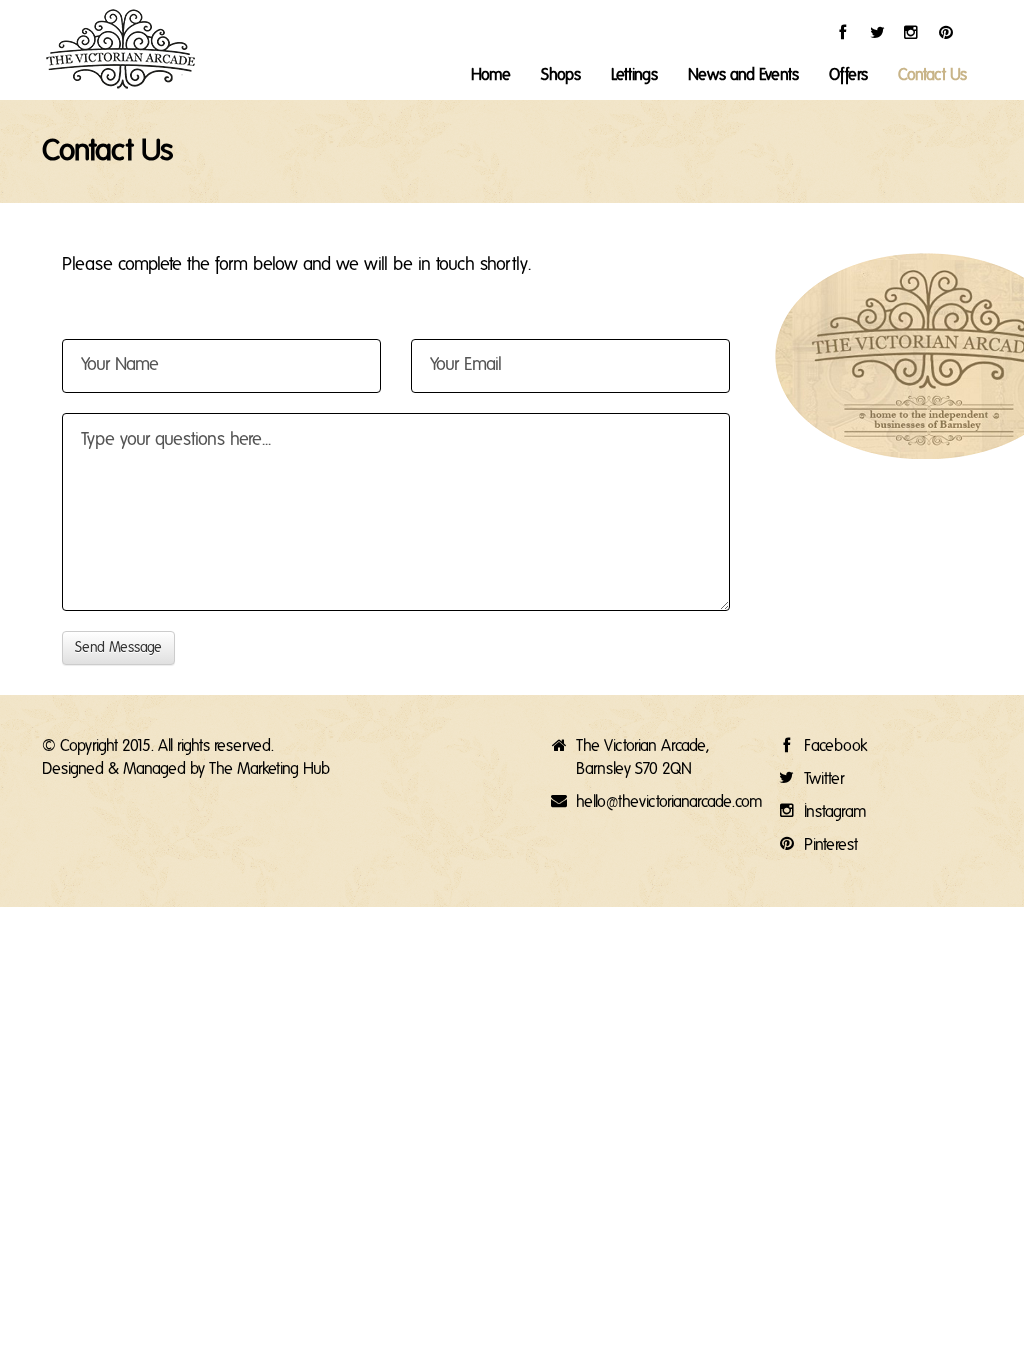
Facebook (835, 746)
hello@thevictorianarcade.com (669, 802)
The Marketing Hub (269, 769)
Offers (848, 75)
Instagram (835, 812)
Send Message (118, 648)
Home (491, 75)
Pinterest (831, 845)
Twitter (824, 779)
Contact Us (932, 75)
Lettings (634, 75)
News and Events (743, 75)
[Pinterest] (980, 31)
